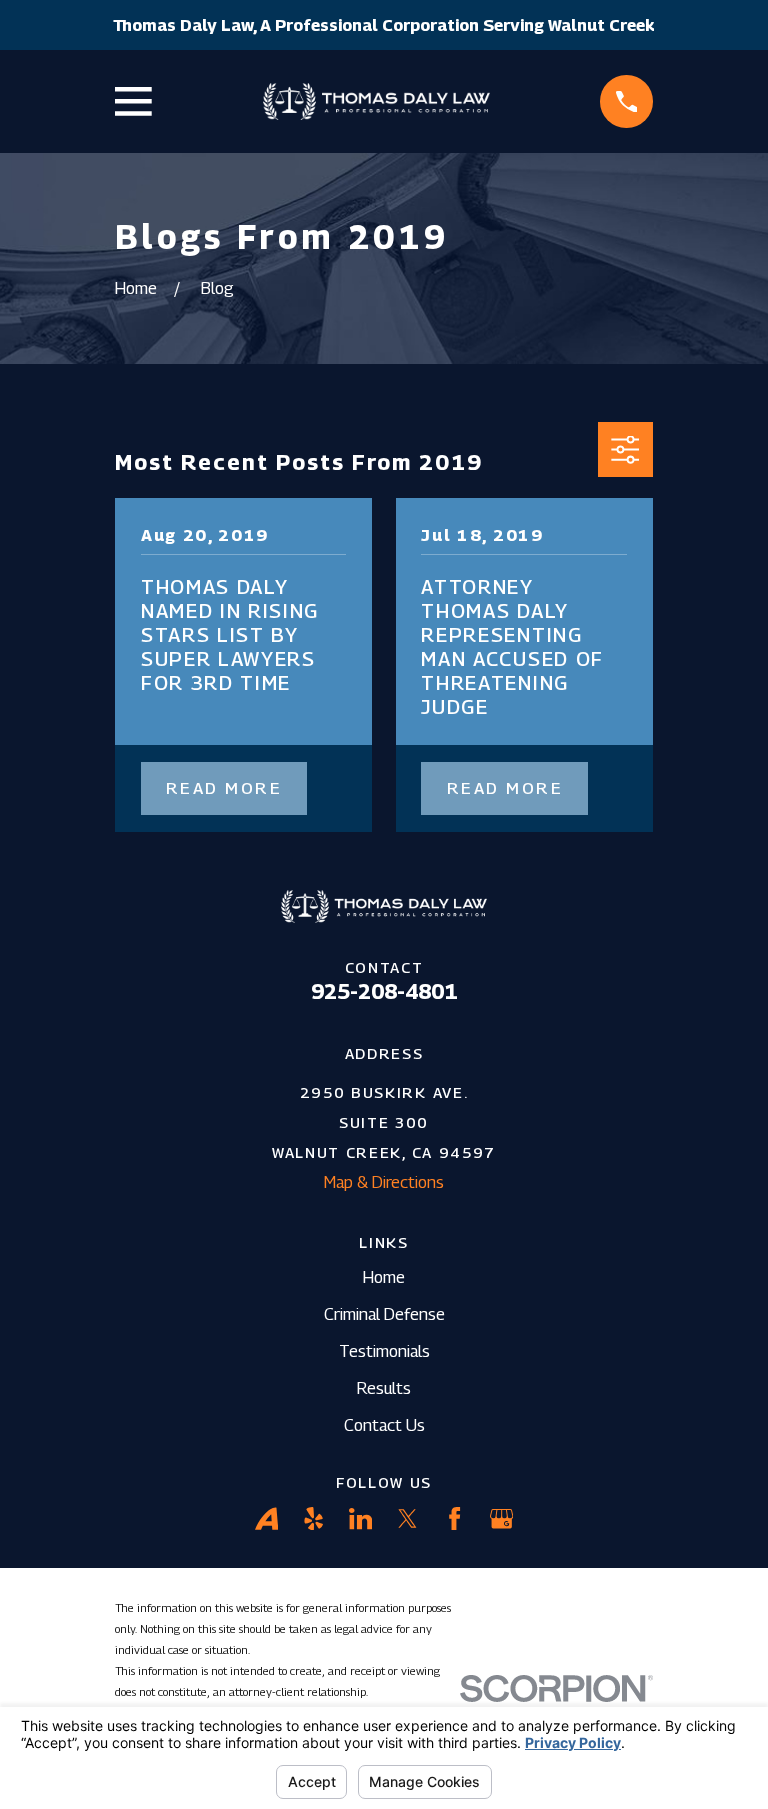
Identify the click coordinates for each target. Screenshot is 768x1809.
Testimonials (384, 1351)
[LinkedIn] (360, 1518)
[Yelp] (313, 1518)
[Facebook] (454, 1518)
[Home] (376, 102)
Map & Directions (384, 1182)
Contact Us (384, 1425)
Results (384, 1388)
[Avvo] (266, 1518)
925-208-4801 (384, 991)
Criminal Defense (384, 1314)
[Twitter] (407, 1518)
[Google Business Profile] (501, 1518)
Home (384, 1277)
